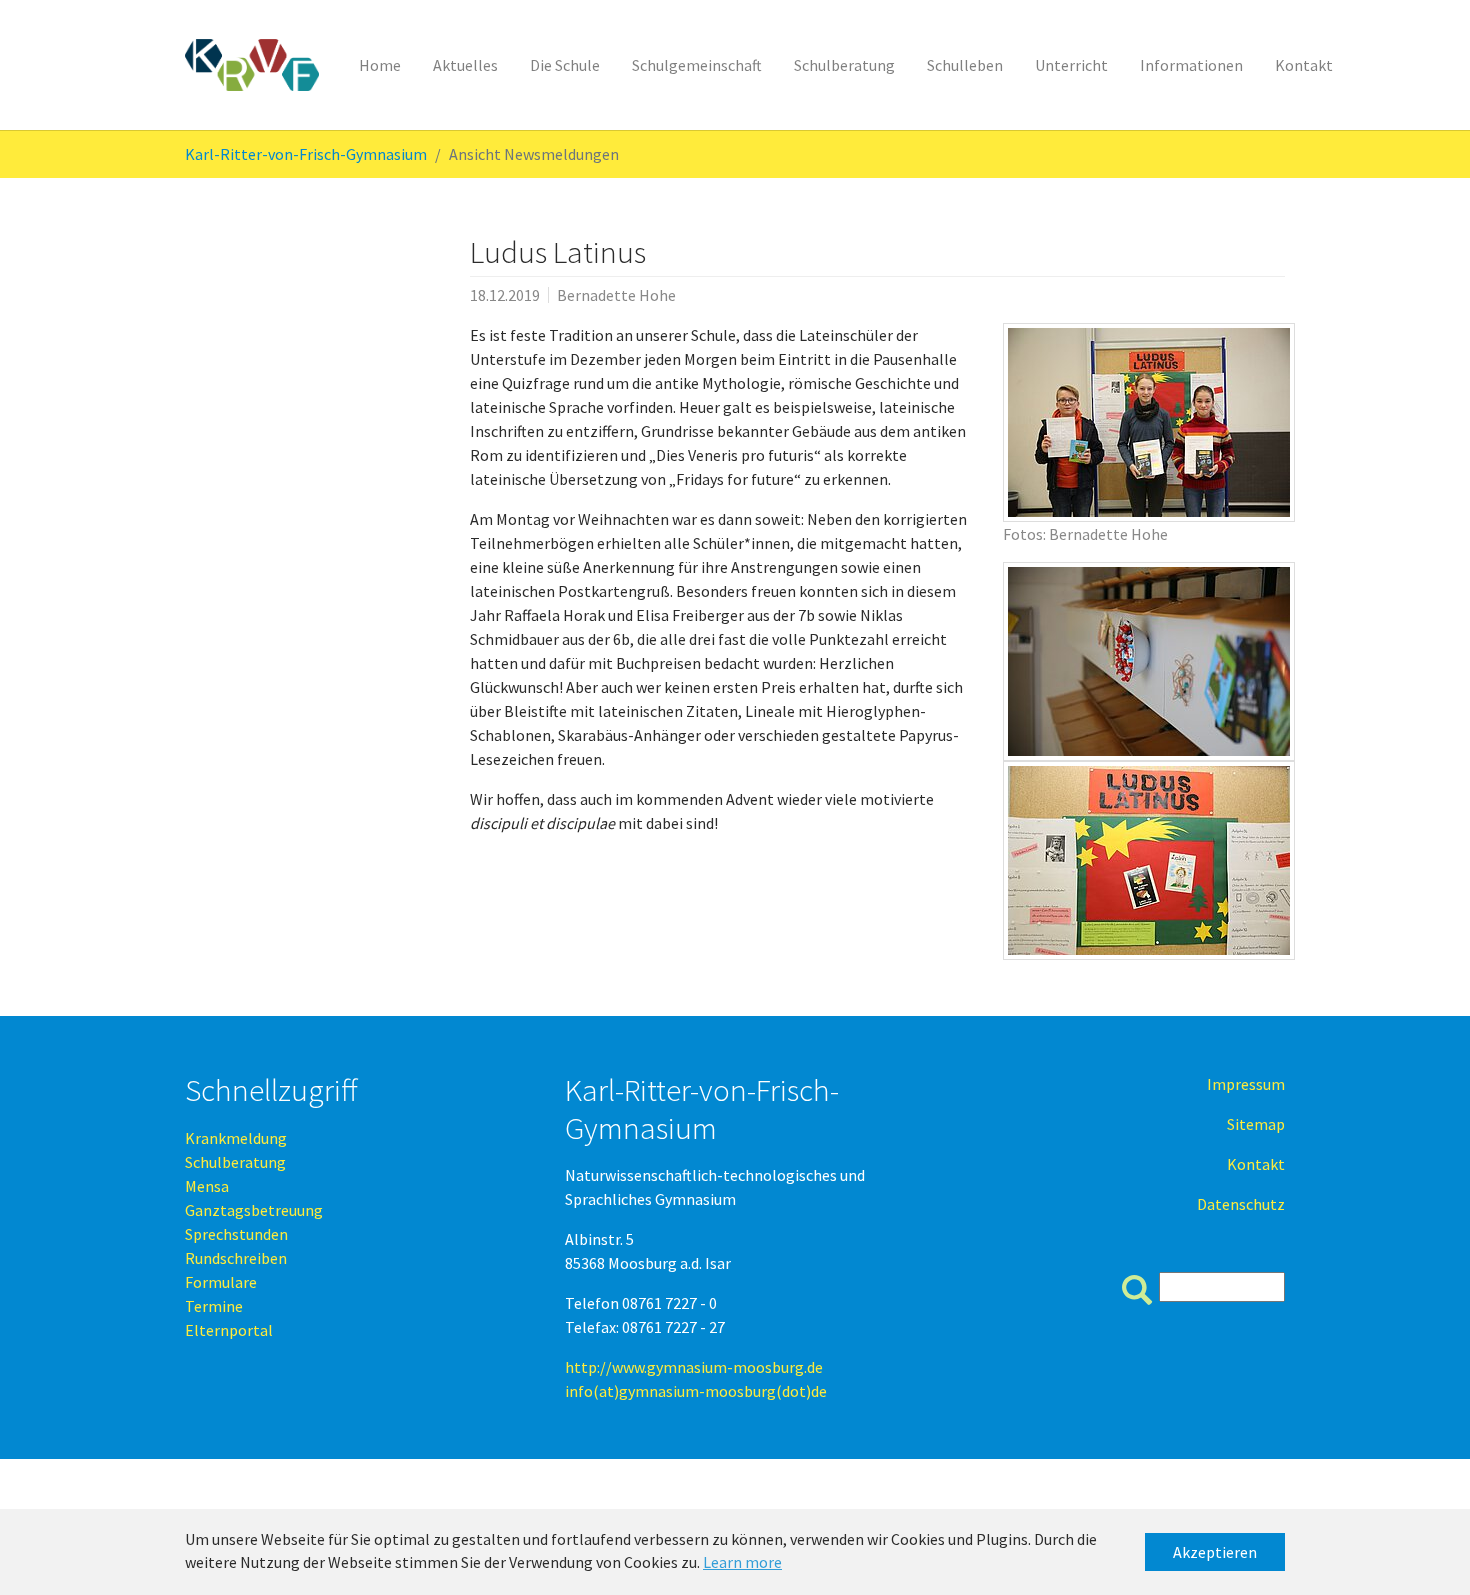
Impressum (1246, 1084)
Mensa (207, 1186)
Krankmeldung (236, 1138)
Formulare (221, 1282)
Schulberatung (235, 1162)
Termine (214, 1306)
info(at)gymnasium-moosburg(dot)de (696, 1391)
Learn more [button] (742, 1562)
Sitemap (1256, 1124)
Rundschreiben (236, 1258)
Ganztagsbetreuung (254, 1210)
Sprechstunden (236, 1234)
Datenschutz (1241, 1204)
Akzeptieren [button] (1215, 1552)
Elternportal (229, 1330)
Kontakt (1256, 1164)
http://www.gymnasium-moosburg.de (694, 1367)
